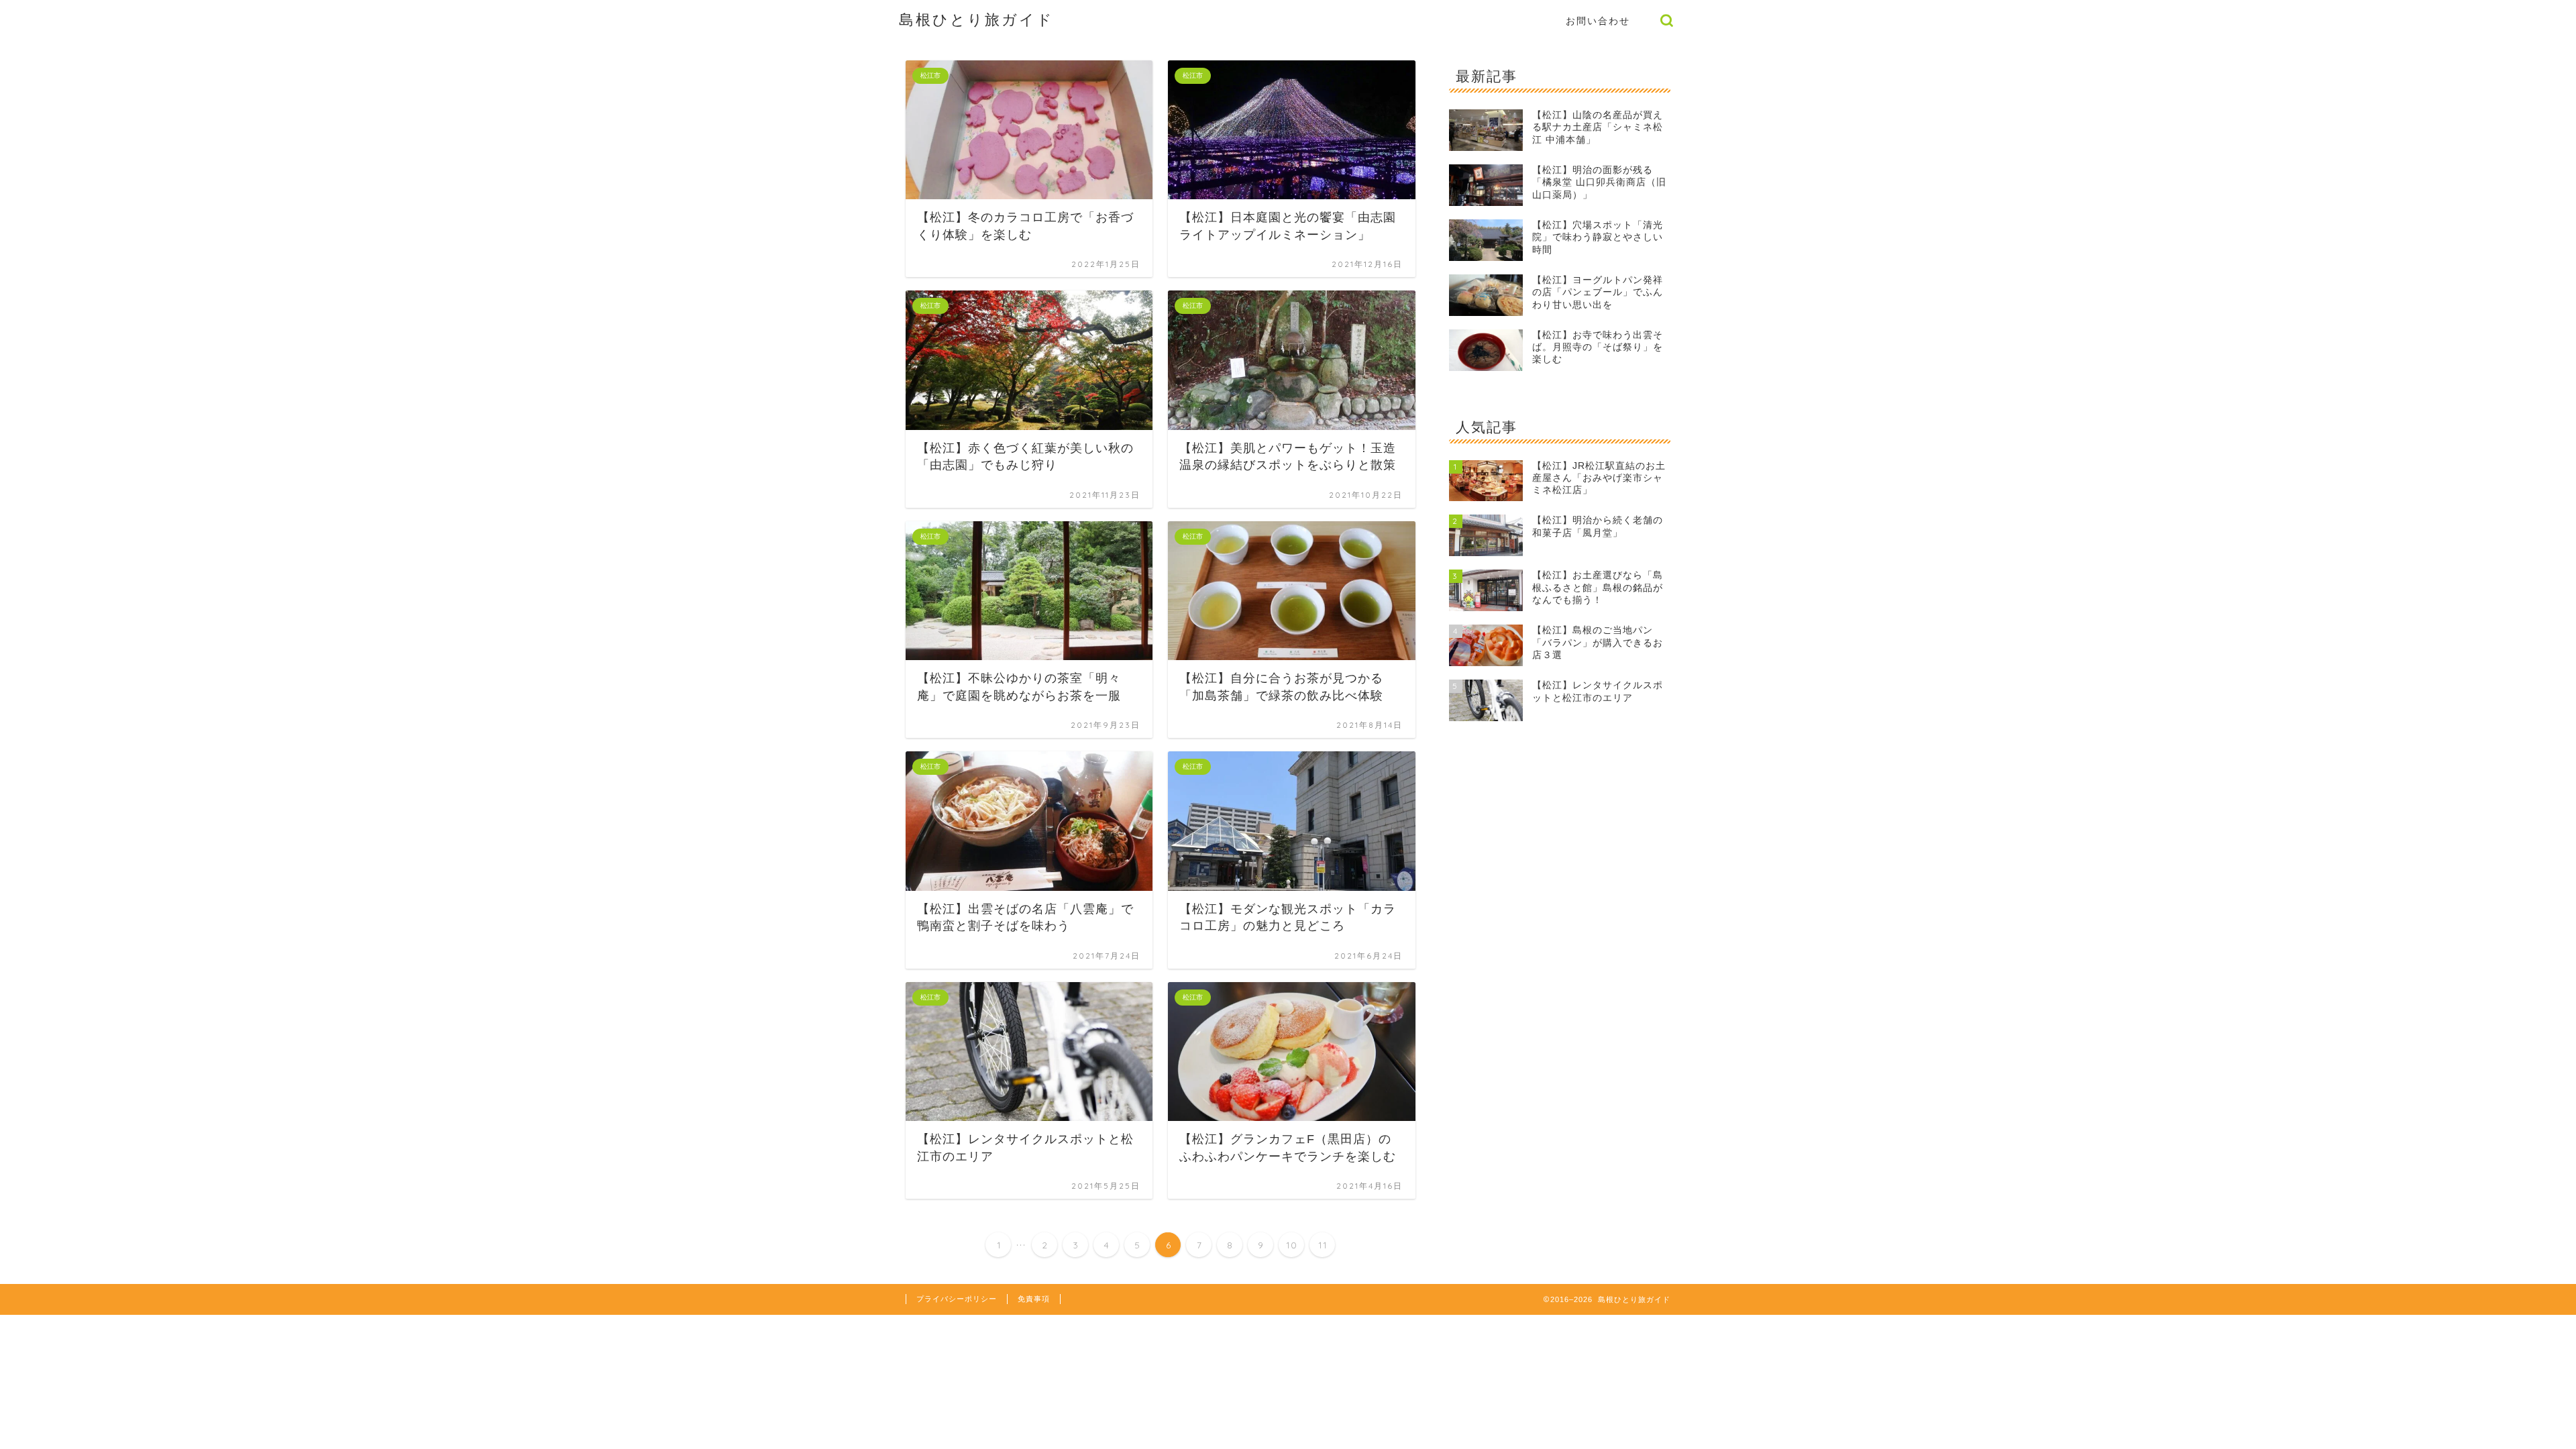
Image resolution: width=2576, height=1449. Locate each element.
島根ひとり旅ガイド (976, 19)
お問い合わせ (1598, 21)
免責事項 (1034, 1299)
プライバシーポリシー (957, 1299)
